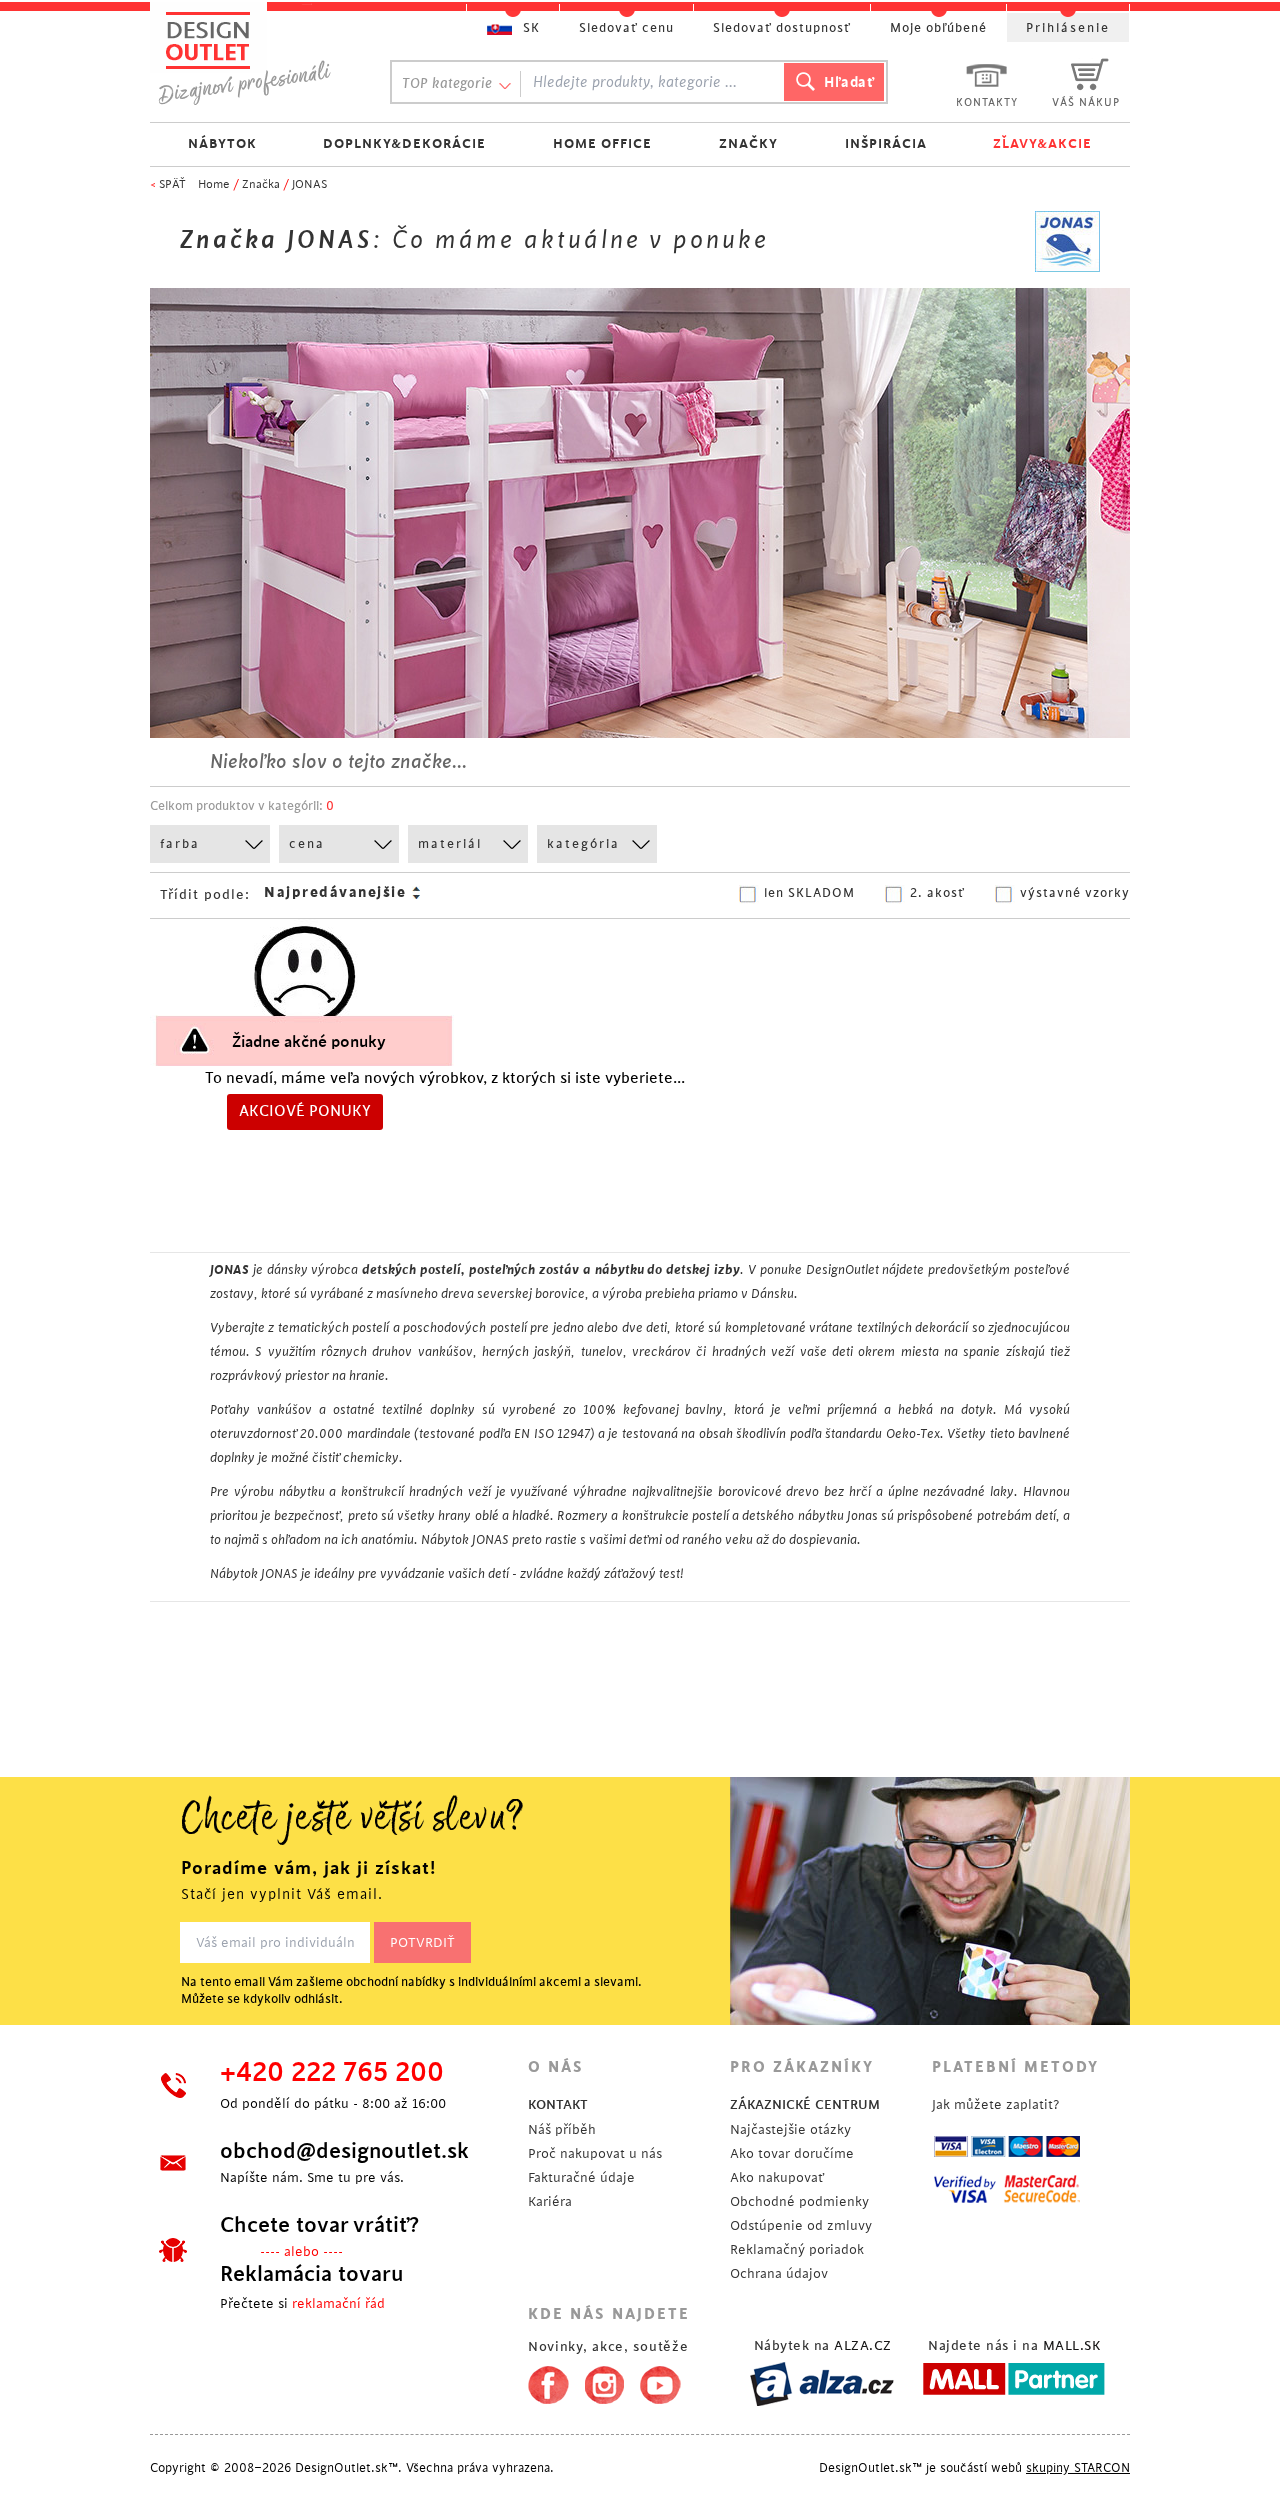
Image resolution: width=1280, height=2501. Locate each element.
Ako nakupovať (777, 2177)
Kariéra (550, 2201)
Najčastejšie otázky (790, 2129)
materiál (450, 844)
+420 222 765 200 (332, 2073)
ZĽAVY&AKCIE (1042, 143)
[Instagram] (604, 2381)
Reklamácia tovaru (312, 2274)
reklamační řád (338, 2303)
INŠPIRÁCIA (886, 143)
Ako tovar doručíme (792, 2153)
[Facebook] (543, 2381)
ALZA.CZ (863, 2345)
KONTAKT (558, 2104)
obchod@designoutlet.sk (344, 2151)
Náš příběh (562, 2129)
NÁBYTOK (222, 143)
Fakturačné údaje (581, 2177)
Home (214, 184)
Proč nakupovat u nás (595, 2153)
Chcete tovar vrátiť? (319, 2225)
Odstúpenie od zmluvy (801, 2225)
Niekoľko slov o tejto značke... (338, 762)
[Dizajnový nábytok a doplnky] (252, 57)
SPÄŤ (172, 184)
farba (180, 844)
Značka (261, 184)
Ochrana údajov (779, 2273)
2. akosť (937, 893)
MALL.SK (1072, 2345)
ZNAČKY (748, 143)
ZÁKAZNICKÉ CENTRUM (805, 2104)
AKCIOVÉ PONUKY (305, 1111)
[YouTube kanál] (660, 2381)
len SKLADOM (809, 893)
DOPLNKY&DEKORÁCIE (404, 143)
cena (307, 844)
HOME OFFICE (602, 143)
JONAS (309, 184)
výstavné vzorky (1075, 893)
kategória (583, 844)
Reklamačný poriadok (797, 2249)
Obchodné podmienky (799, 2201)
